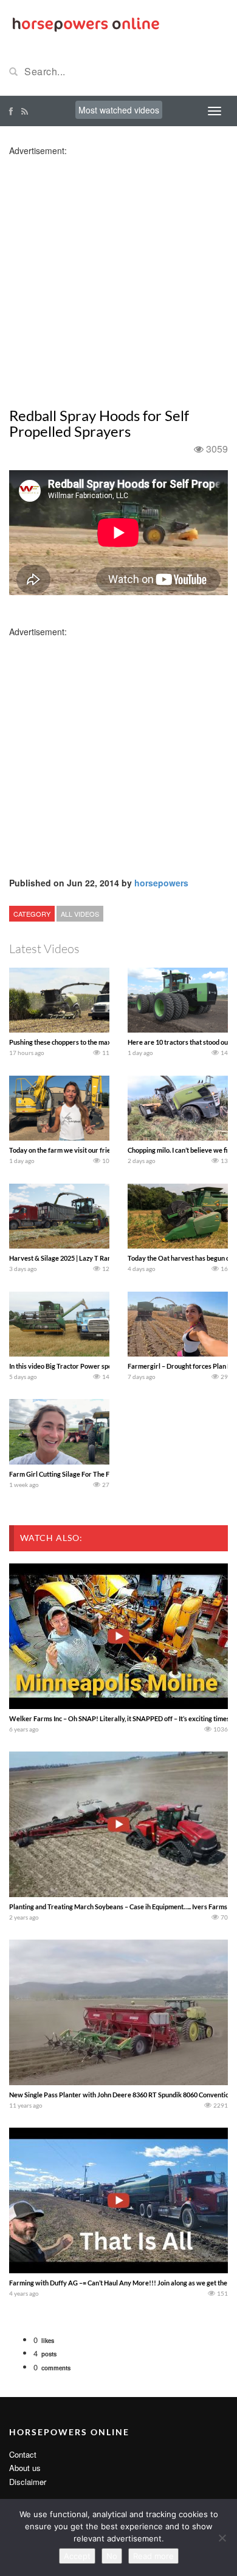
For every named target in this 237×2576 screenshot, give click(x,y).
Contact (23, 2454)
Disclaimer (28, 2482)
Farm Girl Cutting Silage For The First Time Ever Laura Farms (100, 1474)
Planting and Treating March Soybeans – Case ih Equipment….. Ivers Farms (118, 1907)
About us (25, 2468)
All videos (80, 914)
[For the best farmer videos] (85, 23)
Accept (77, 2556)
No (112, 2556)
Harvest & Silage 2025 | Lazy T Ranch (64, 1258)
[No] (222, 2538)
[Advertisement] (118, 275)
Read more (153, 2556)
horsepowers (161, 883)
